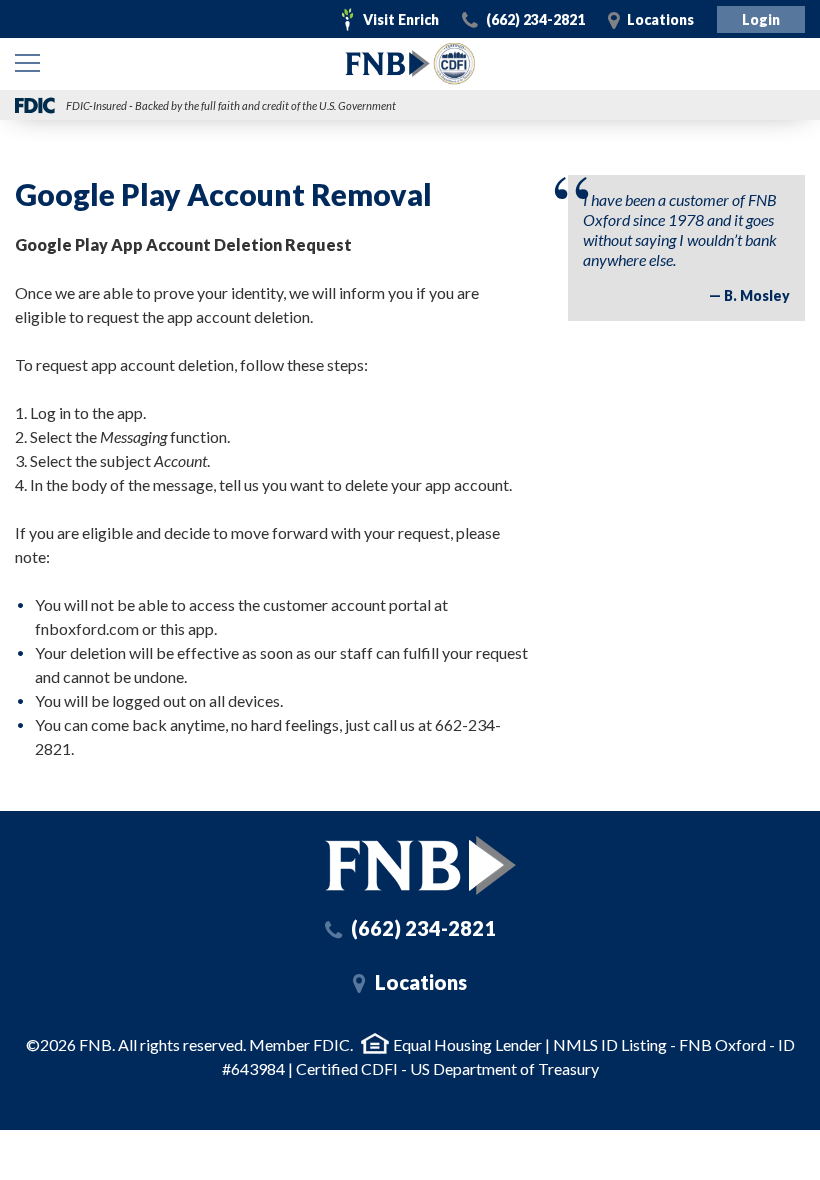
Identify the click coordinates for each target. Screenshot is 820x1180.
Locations (660, 19)
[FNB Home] (420, 865)
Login (761, 19)
